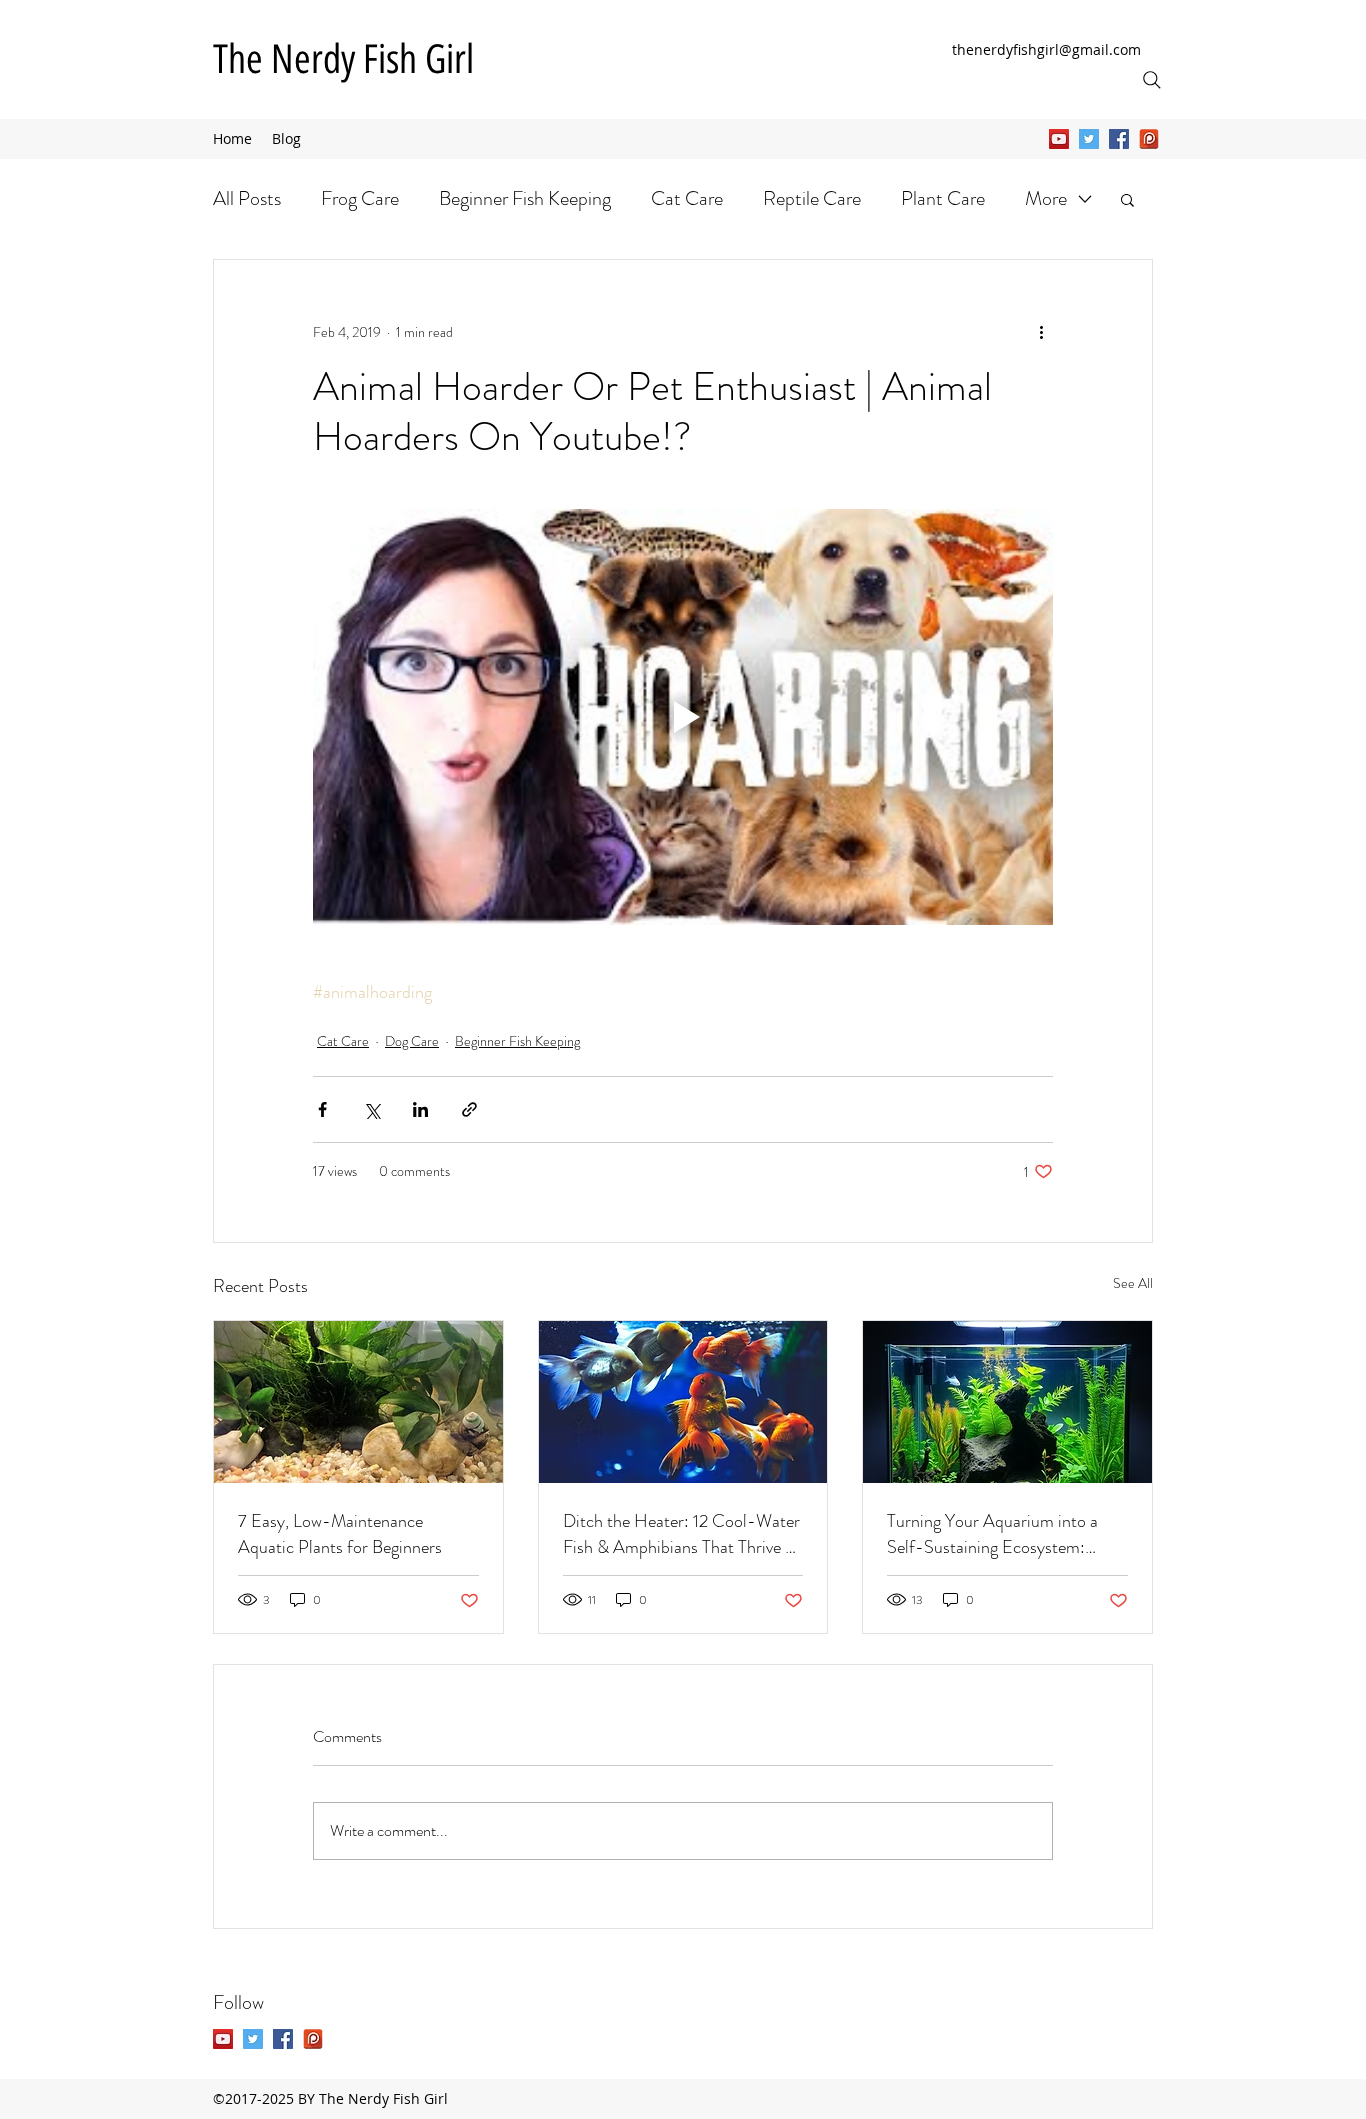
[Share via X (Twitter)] (371, 1109)
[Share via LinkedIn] (420, 1109)
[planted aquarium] (358, 1402)
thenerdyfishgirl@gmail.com (1046, 49)
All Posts (247, 198)
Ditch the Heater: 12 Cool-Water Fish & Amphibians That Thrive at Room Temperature (681, 1534)
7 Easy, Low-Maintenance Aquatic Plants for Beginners (340, 1534)
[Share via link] (469, 1109)
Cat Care (687, 198)
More (1046, 198)
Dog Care (412, 1041)
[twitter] (1089, 139)
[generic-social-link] (1149, 139)
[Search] (1152, 80)
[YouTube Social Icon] (1059, 139)
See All (1133, 1283)
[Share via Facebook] (322, 1109)
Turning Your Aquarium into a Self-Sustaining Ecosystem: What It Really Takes (992, 1534)
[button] (1127, 199)
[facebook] (1119, 139)
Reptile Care (812, 198)
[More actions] (1041, 332)
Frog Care (360, 198)
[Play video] (683, 717)
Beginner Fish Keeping (525, 198)
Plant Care (943, 198)
